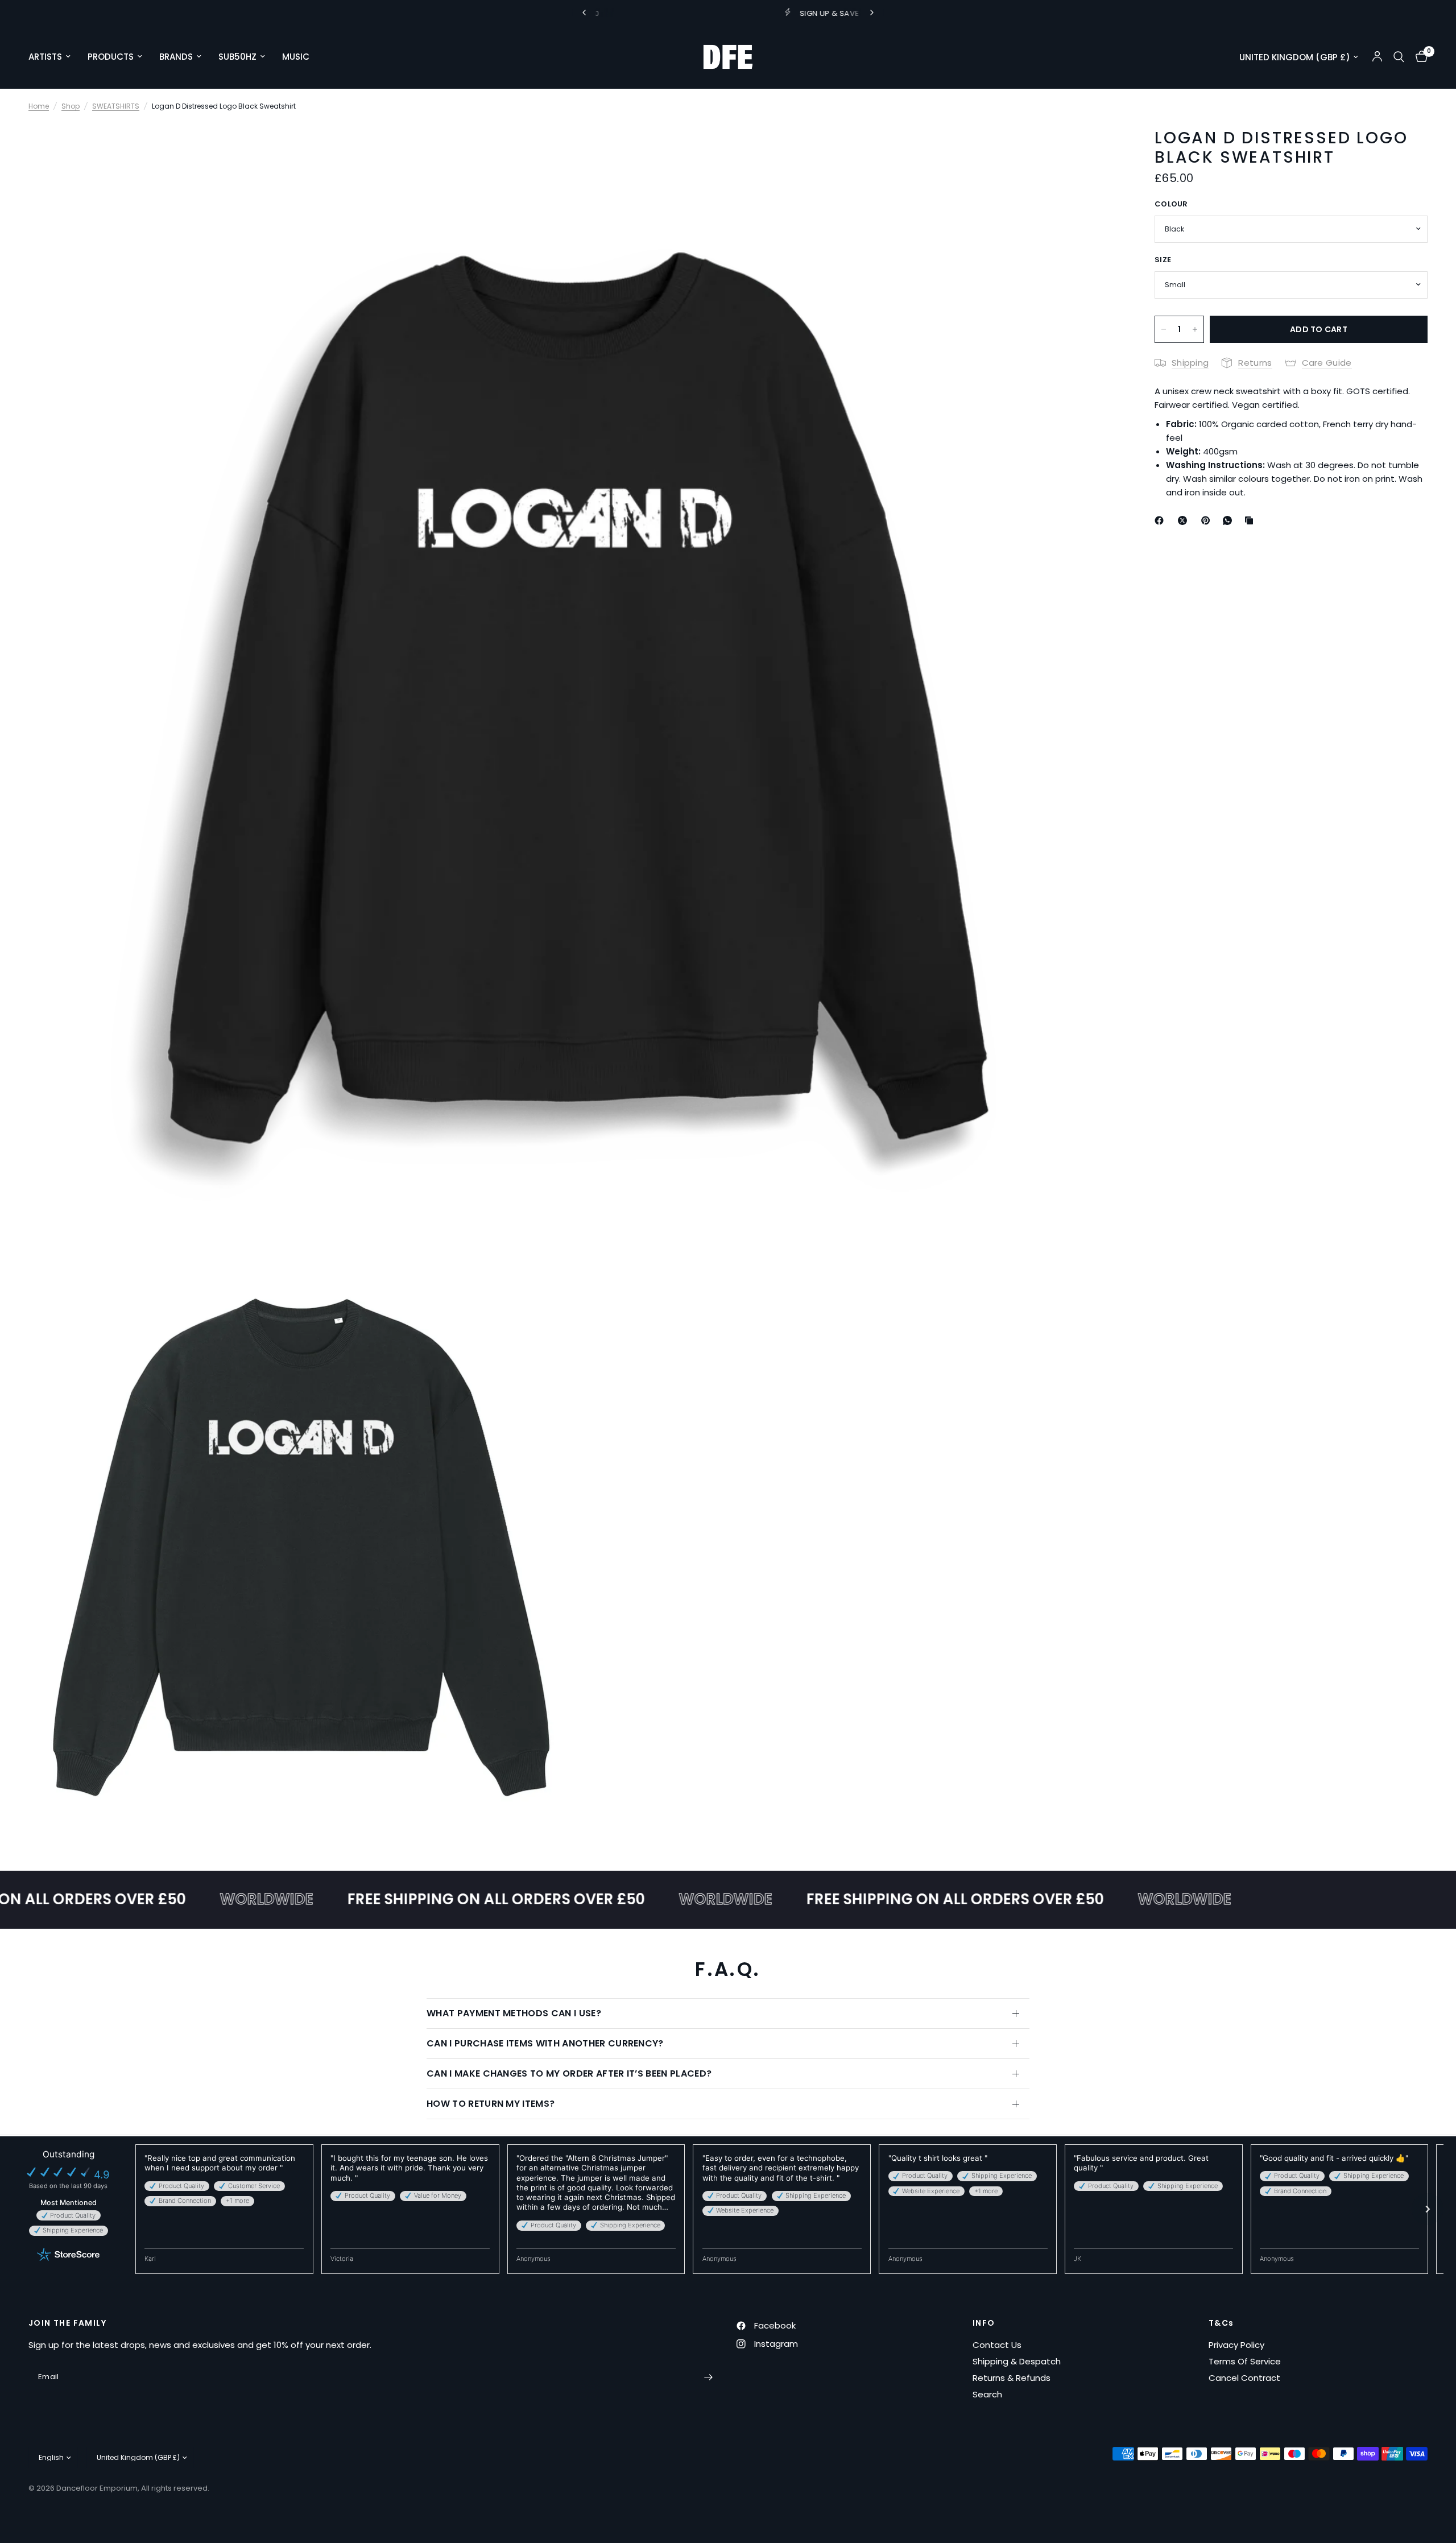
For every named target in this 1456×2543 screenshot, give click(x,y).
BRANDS (176, 57)
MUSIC (296, 57)
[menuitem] (54, 57)
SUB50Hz (237, 57)
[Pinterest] (1208, 520)
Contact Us (997, 2345)
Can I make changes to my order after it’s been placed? (569, 2073)
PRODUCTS (111, 57)
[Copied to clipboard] (1251, 520)
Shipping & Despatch (1017, 2361)
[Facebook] (1161, 520)
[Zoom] (1097, 147)
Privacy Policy (1236, 2345)
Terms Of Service (1245, 2361)
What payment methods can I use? (514, 2013)
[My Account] (1377, 57)
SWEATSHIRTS (116, 106)
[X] (1185, 520)
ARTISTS (45, 57)
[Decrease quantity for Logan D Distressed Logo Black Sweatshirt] (1164, 329)
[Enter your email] (708, 2377)
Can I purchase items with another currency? (545, 2043)
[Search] (1399, 57)
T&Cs (1221, 2323)
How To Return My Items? (491, 2104)
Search (987, 2394)
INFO (984, 2323)
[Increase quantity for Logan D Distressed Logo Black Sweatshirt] (1195, 329)
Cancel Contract (1244, 2378)
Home (39, 106)
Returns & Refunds (1012, 2378)
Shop (71, 106)
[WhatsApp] (1230, 520)
